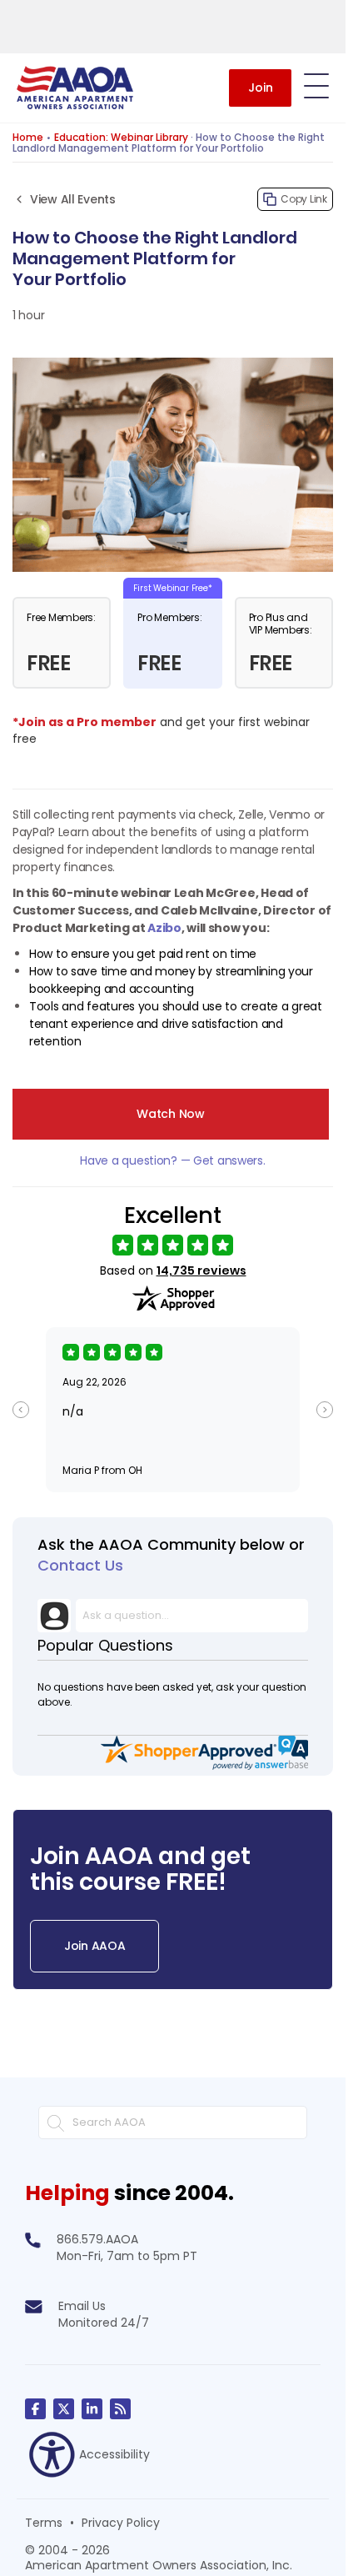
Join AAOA (94, 1946)
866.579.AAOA (97, 2239)
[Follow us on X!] (64, 2409)
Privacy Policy (121, 2523)
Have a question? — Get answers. (172, 1160)
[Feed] (120, 2409)
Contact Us (80, 1565)
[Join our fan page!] (35, 2409)
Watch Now (170, 1114)
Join (261, 88)
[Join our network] (92, 2409)
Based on (173, 1271)
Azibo (164, 928)
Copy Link (304, 199)
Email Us (82, 2306)
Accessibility (114, 2454)
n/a (73, 1411)
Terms (44, 2523)
